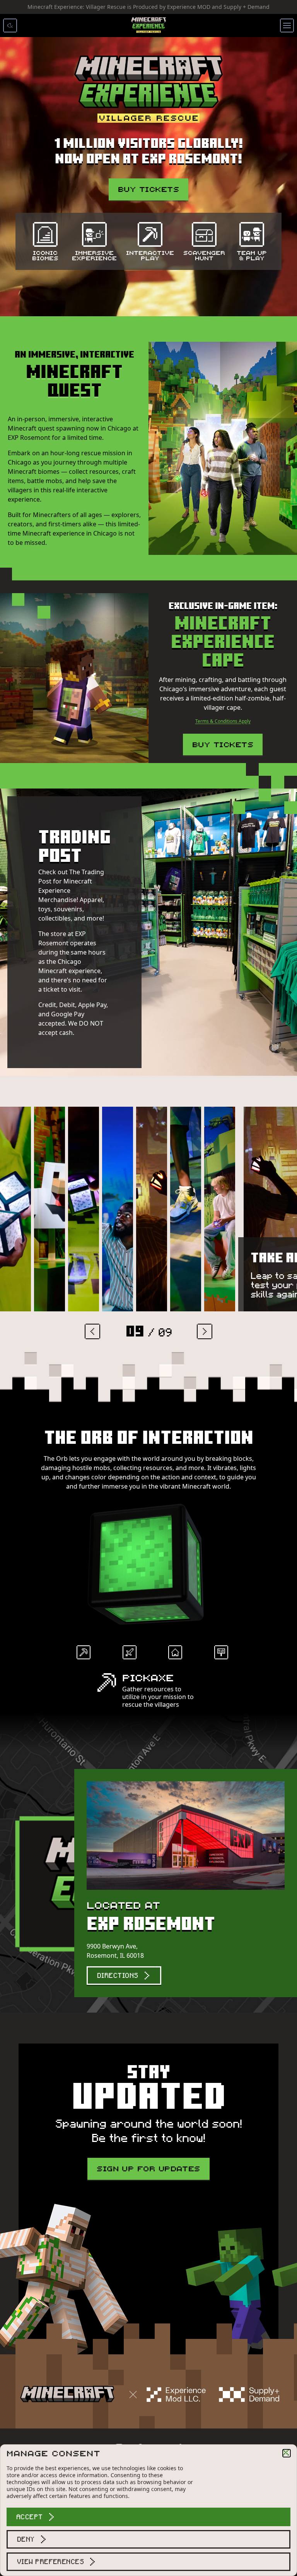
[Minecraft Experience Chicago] (148, 25)
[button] (287, 2453)
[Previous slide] (92, 1331)
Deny (26, 2539)
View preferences (50, 2562)
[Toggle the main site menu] (287, 25)
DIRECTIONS (118, 1976)
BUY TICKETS (148, 189)
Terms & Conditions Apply (223, 721)
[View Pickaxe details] (86, 1655)
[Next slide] (205, 1331)
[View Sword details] (132, 1655)
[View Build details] (178, 1655)
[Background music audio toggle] (10, 25)
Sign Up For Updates (148, 2168)
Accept (30, 2517)
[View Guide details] (224, 1655)
